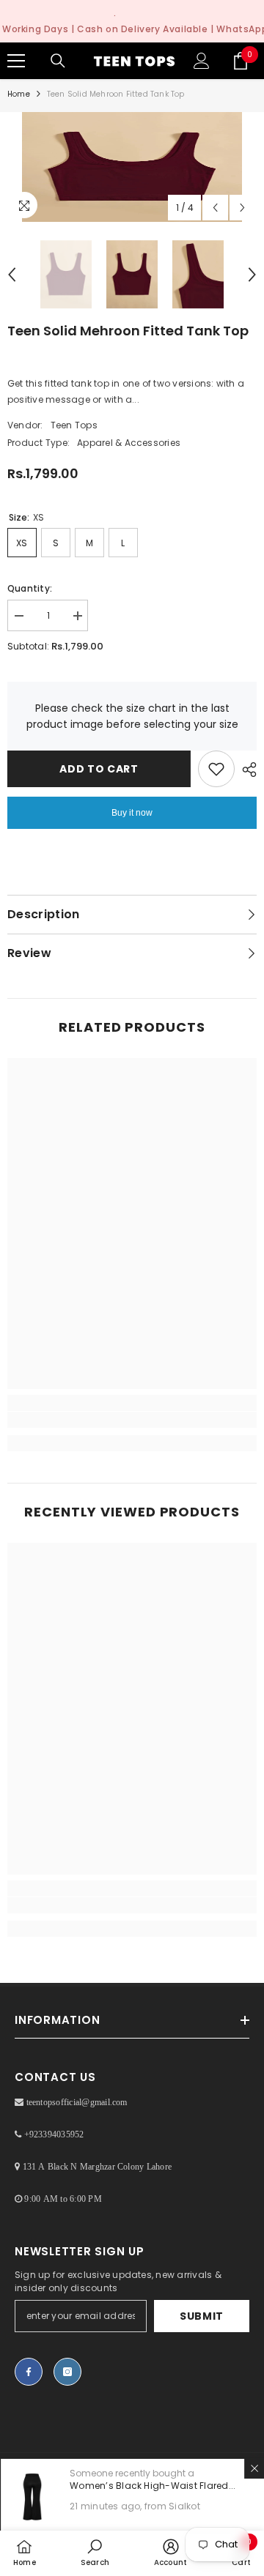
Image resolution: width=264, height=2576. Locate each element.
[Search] (58, 61)
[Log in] (202, 61)
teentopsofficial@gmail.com (77, 2102)
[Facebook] (29, 2372)
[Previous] (215, 208)
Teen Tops (74, 425)
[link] (132, 1420)
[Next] (242, 208)
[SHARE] (246, 770)
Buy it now (132, 813)
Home (19, 94)
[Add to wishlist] (216, 769)
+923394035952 (54, 2134)
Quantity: (30, 588)
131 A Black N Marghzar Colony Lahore (98, 2167)
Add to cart (102, 769)
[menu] (16, 61)
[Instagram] (67, 2372)
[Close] (254, 2468)
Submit (202, 2316)
